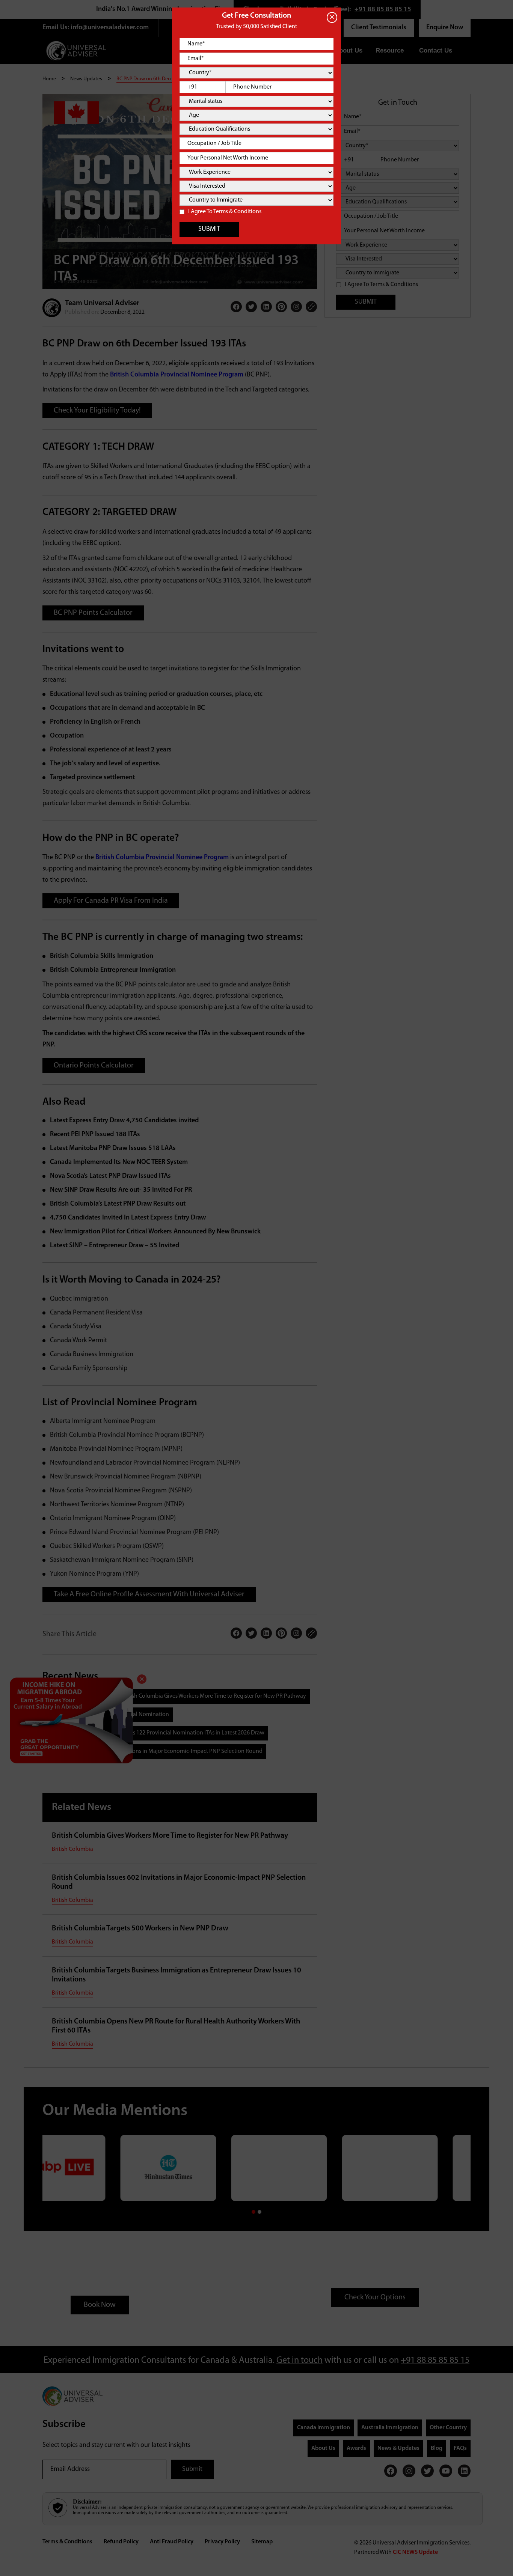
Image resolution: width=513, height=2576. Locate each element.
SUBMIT (209, 229)
